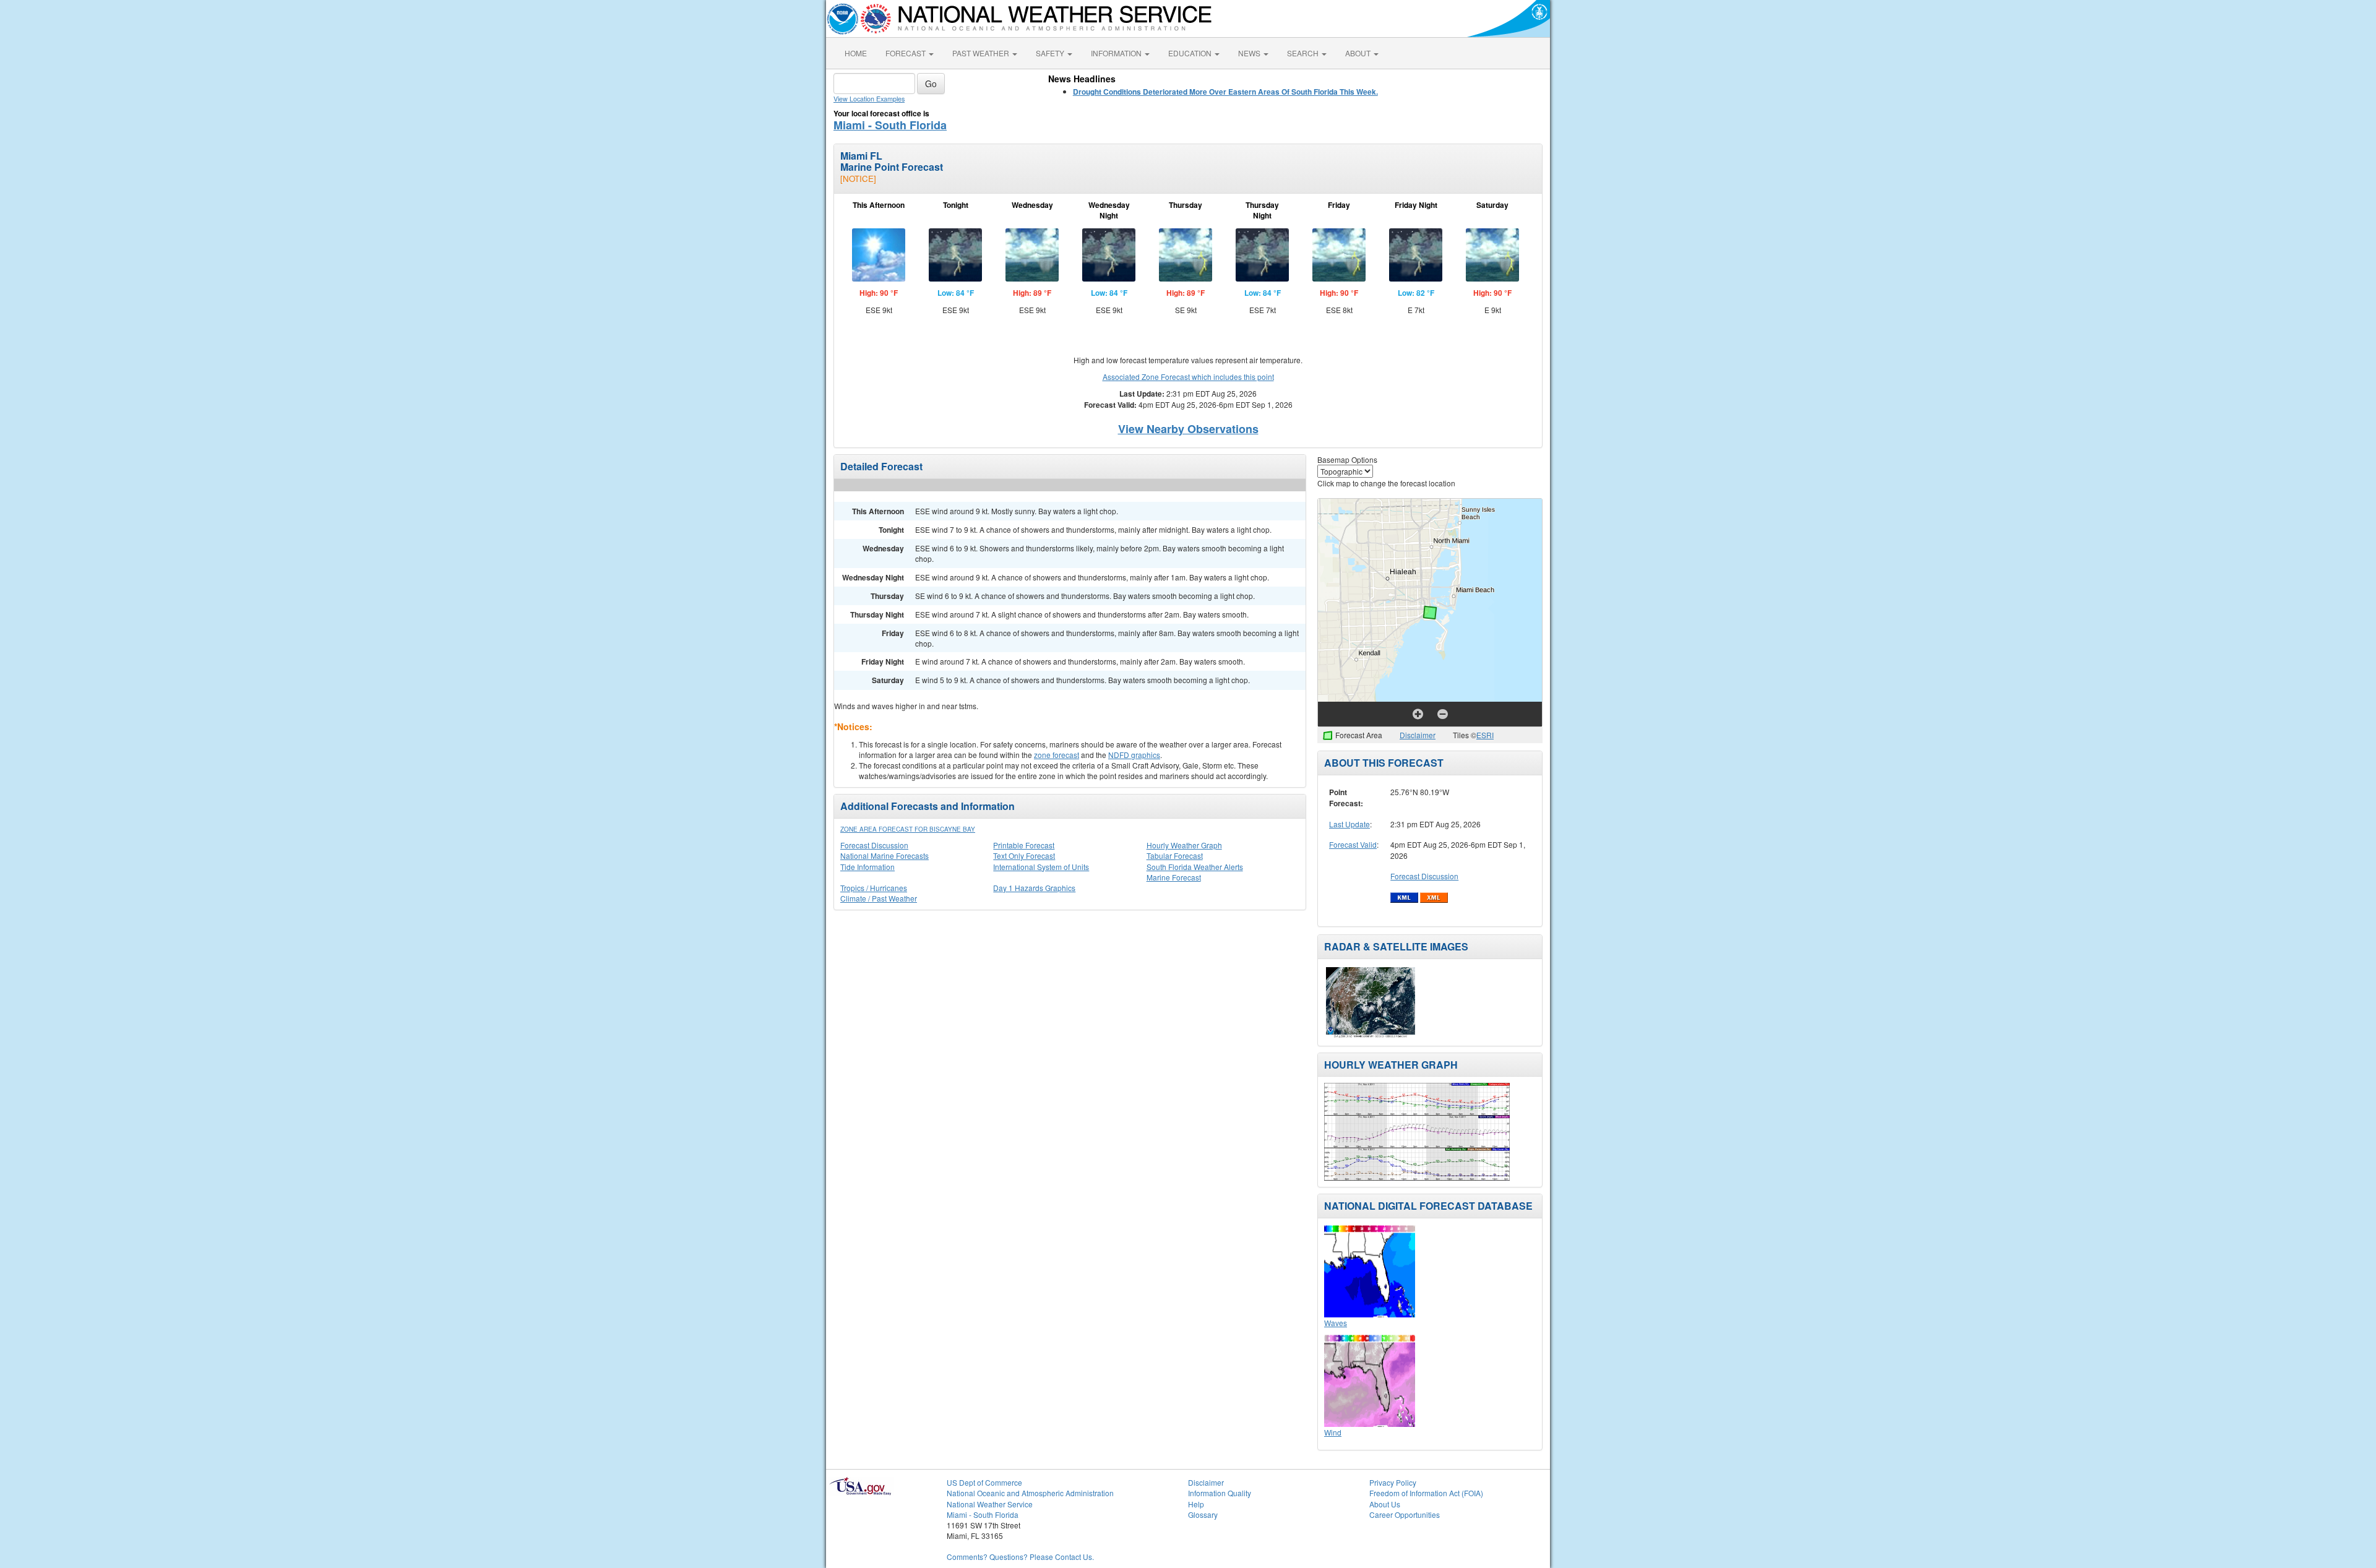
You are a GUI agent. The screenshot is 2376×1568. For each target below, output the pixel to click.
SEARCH (1304, 53)
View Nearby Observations (1188, 429)
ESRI (1485, 735)
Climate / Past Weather (879, 898)
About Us (1385, 1504)
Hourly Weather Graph (1184, 845)
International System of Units (1041, 867)
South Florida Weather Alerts (1195, 867)
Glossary (1203, 1514)
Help (1196, 1504)
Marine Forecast (1174, 877)
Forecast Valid (1353, 844)
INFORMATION (1117, 53)
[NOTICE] (858, 179)
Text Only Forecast (1024, 855)
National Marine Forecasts (885, 855)
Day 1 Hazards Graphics (1034, 888)
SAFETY (1051, 53)
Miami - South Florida (890, 125)
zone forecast (1057, 755)
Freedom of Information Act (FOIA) (1426, 1493)
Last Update (1349, 824)
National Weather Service (990, 1504)
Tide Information (867, 867)
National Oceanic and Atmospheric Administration (1030, 1493)
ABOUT (1359, 53)
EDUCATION (1191, 53)
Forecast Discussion (874, 845)
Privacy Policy (1393, 1482)
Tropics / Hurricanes (874, 888)
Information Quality (1220, 1493)
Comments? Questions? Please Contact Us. (1020, 1557)
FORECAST (906, 53)
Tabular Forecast (1175, 855)
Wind (1333, 1432)
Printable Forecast (1024, 845)
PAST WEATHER (982, 53)
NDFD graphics (1134, 755)
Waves (1336, 1323)
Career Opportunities (1405, 1514)
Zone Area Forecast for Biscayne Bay (908, 829)
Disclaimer (1418, 735)
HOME (856, 53)
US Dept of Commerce (984, 1482)
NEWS (1250, 53)
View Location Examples (869, 99)
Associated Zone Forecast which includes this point (1188, 377)
